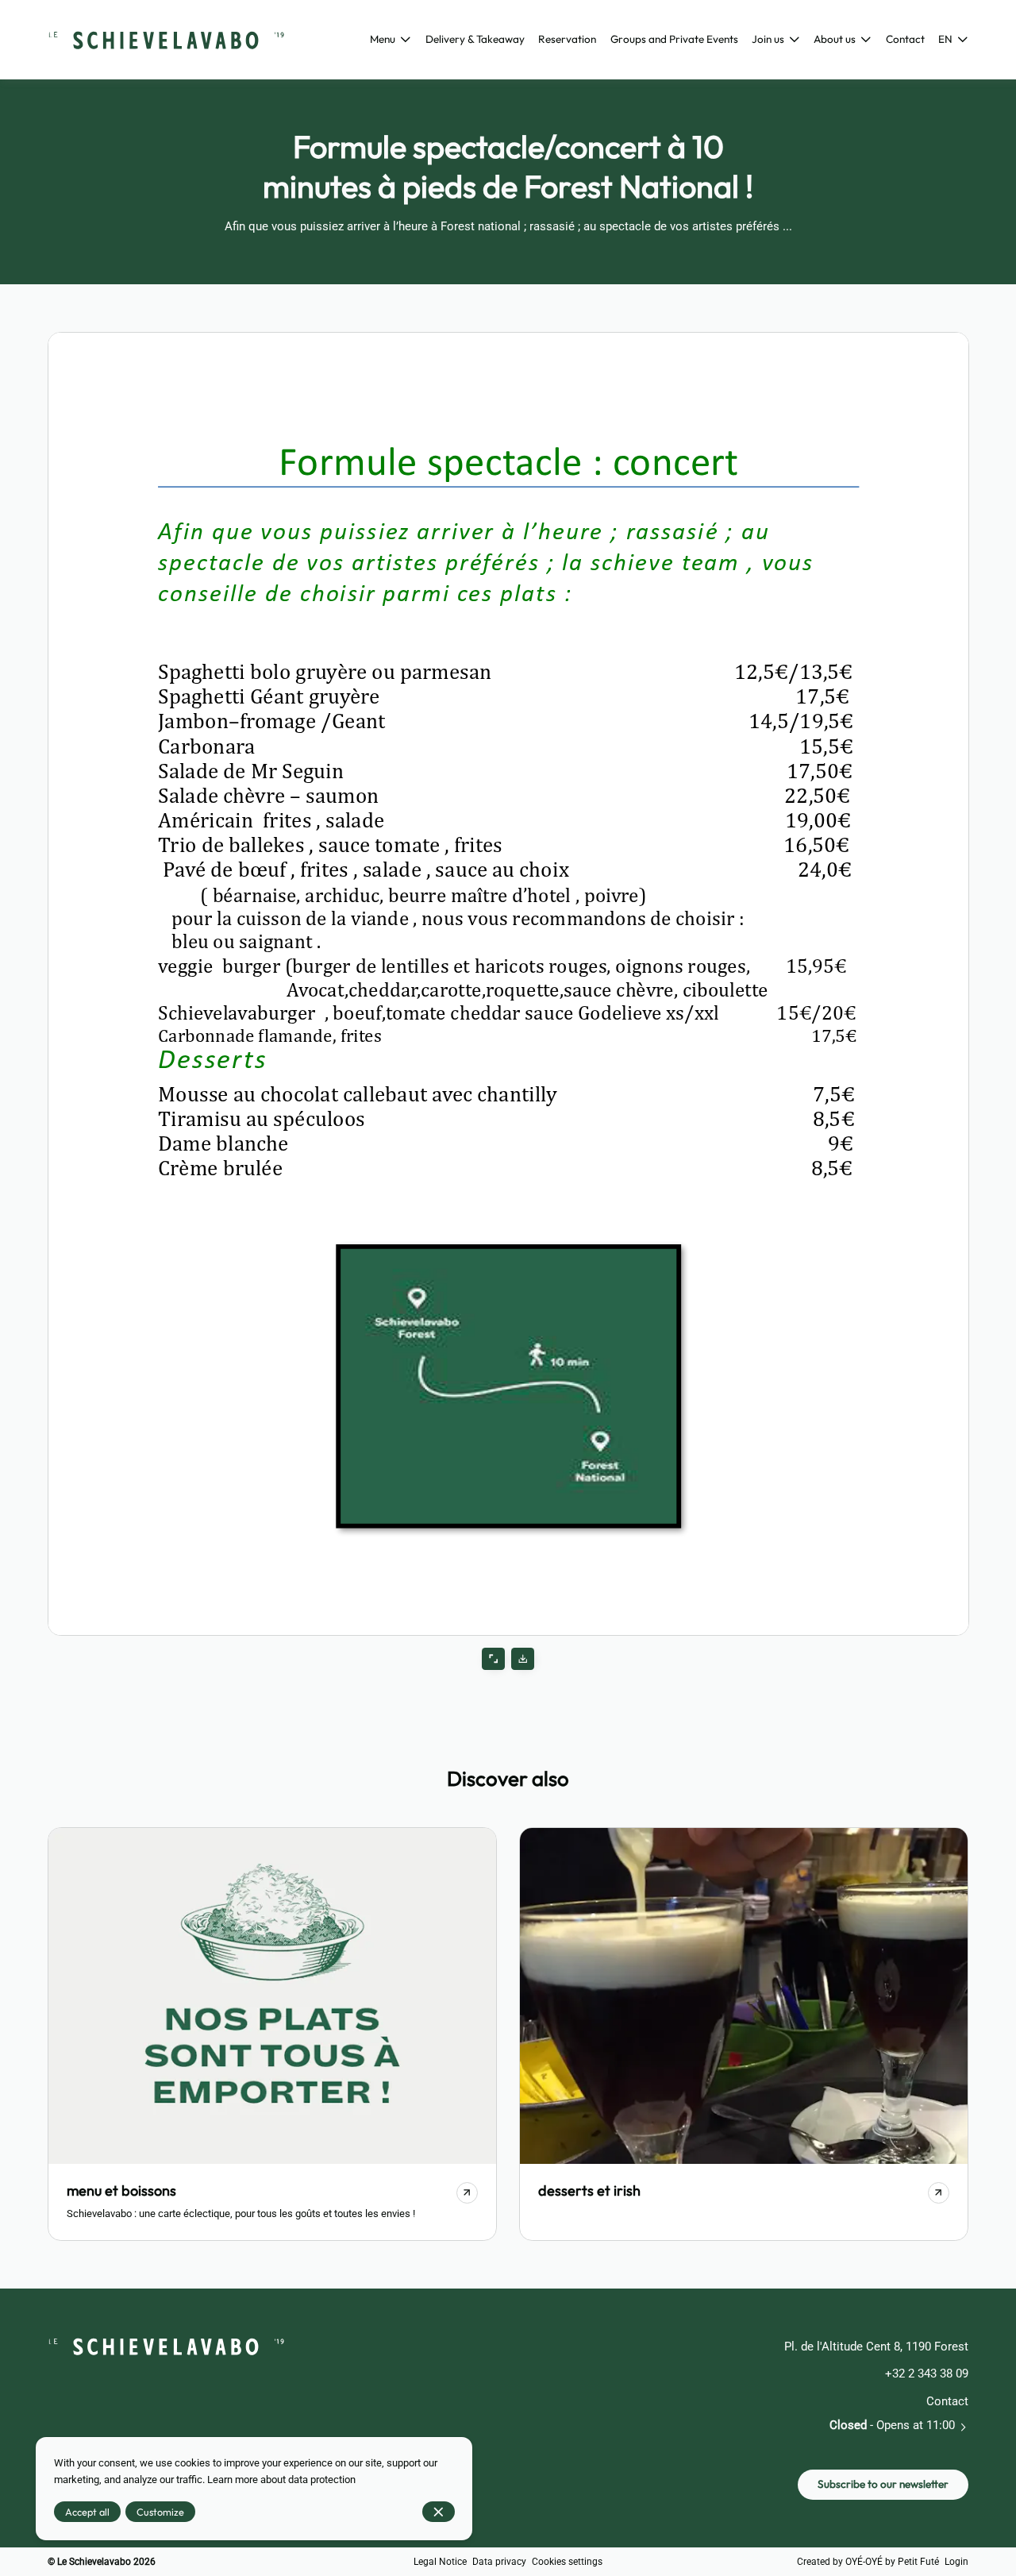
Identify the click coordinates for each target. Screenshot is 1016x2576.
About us (835, 39)
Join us (768, 39)
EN (945, 39)
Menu (383, 39)
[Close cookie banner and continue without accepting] (439, 2512)
